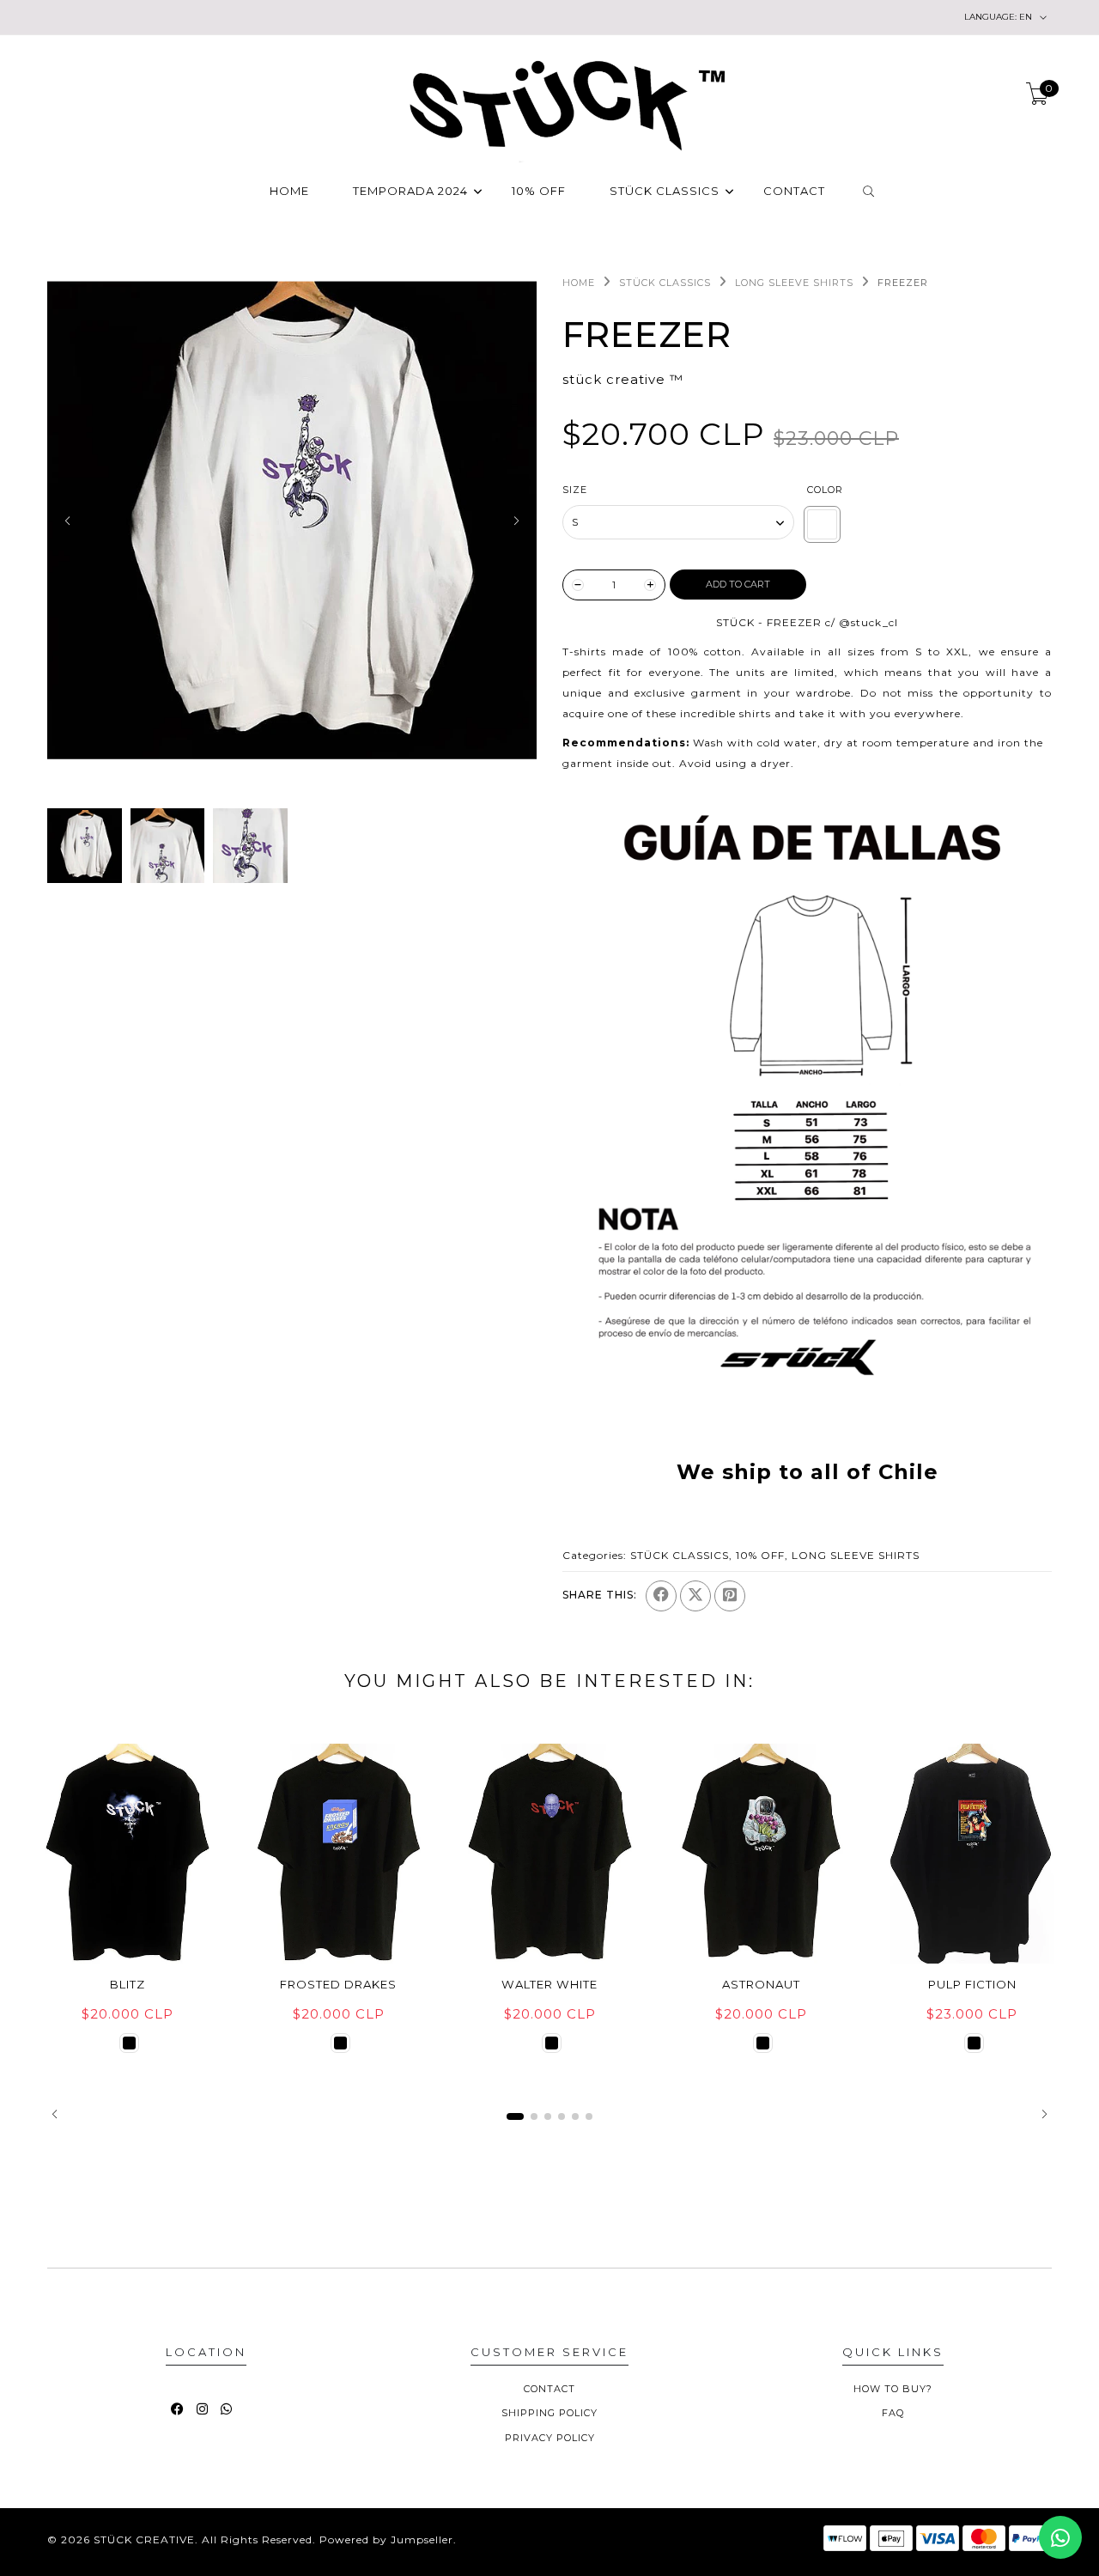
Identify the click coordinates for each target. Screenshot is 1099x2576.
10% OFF (539, 192)
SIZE (575, 490)
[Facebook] (661, 1596)
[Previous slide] (67, 521)
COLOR (825, 490)
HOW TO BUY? (893, 2389)
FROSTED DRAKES (338, 1984)
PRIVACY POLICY (550, 2438)
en (999, 17)
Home (579, 283)
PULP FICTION (972, 1984)
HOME (289, 192)
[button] (55, 2114)
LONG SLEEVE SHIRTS (794, 283)
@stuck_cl (868, 622)
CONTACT (794, 192)
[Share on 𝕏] (695, 1596)
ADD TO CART (738, 584)
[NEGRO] (129, 2043)
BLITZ (128, 1984)
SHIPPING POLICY (549, 2413)
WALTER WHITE (549, 1984)
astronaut (761, 1984)
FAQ (893, 2413)
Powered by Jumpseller (386, 2539)
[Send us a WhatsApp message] (1060, 2537)
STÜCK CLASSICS (665, 192)
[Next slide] (516, 521)
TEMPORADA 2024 (410, 192)
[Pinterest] (730, 1596)
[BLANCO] (822, 524)
